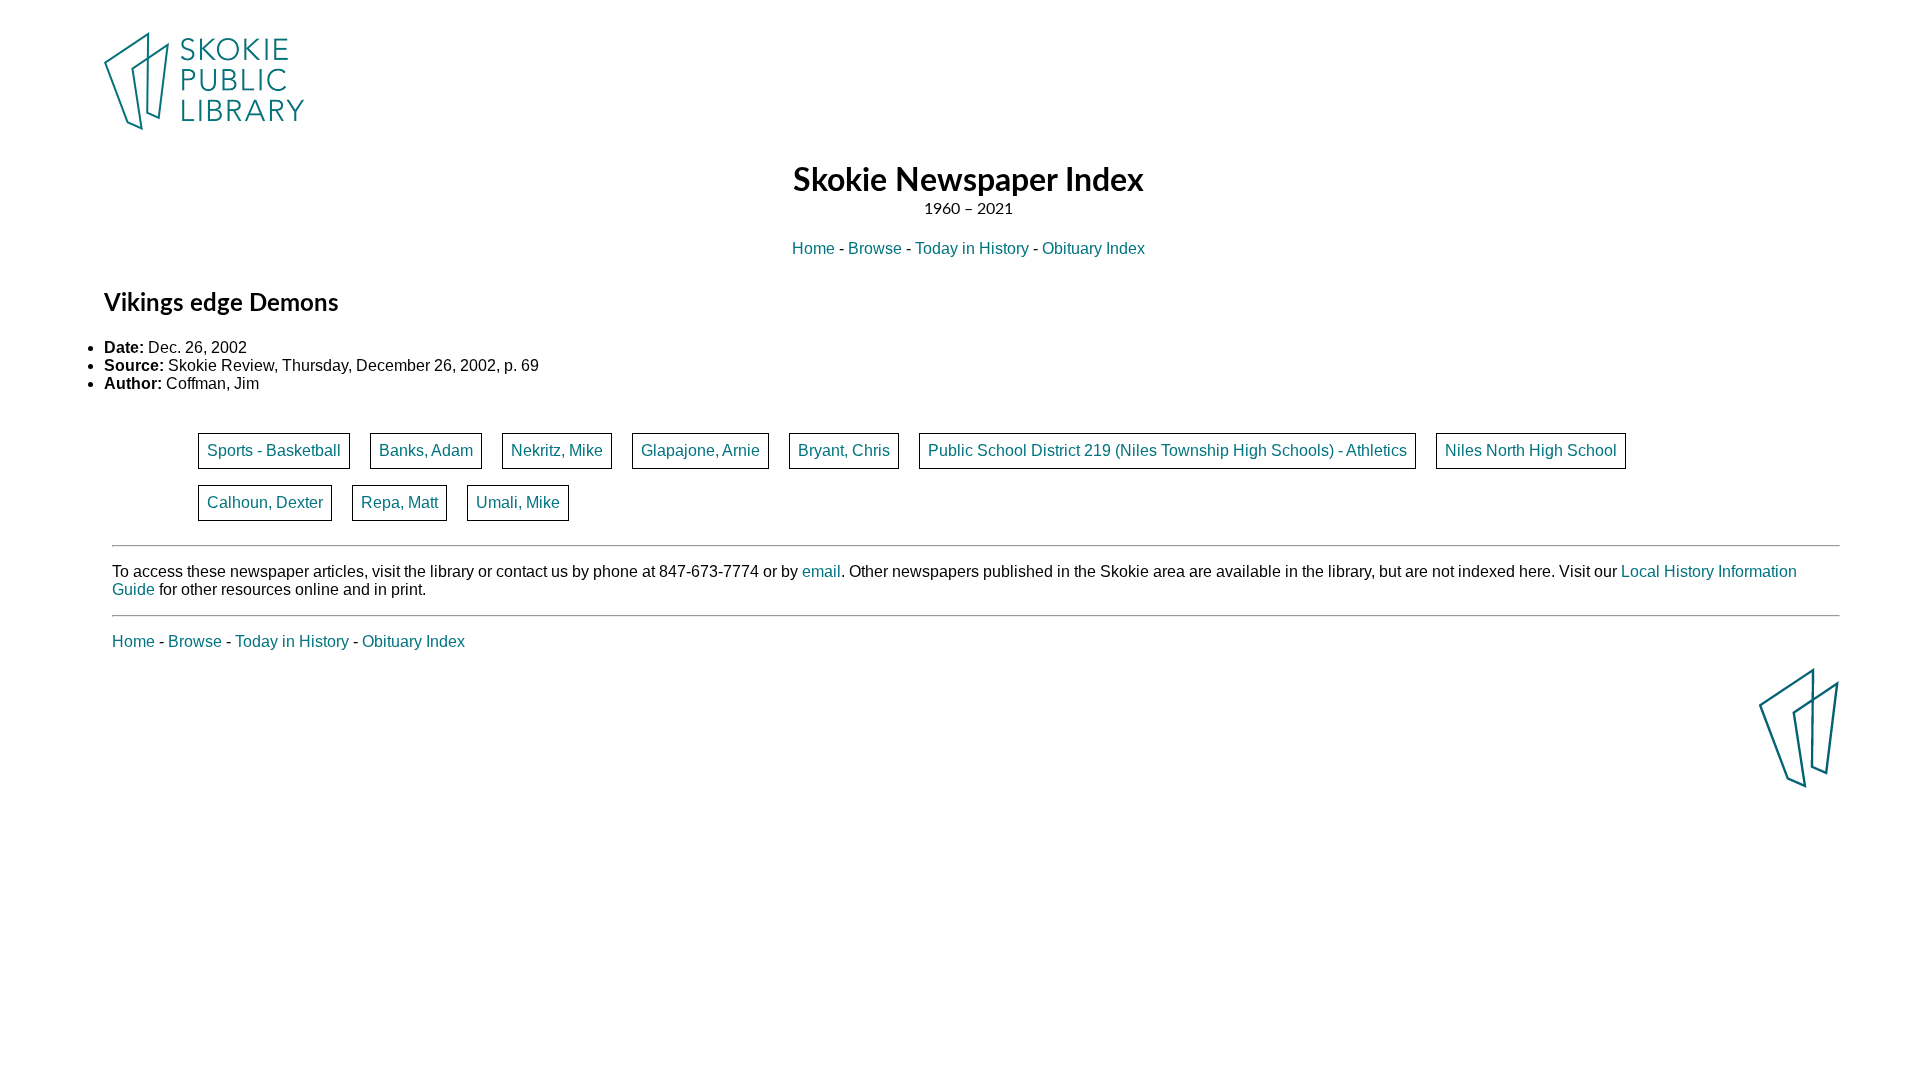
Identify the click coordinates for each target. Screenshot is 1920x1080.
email (821, 571)
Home (813, 248)
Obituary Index (1093, 248)
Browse (875, 248)
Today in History (972, 248)
